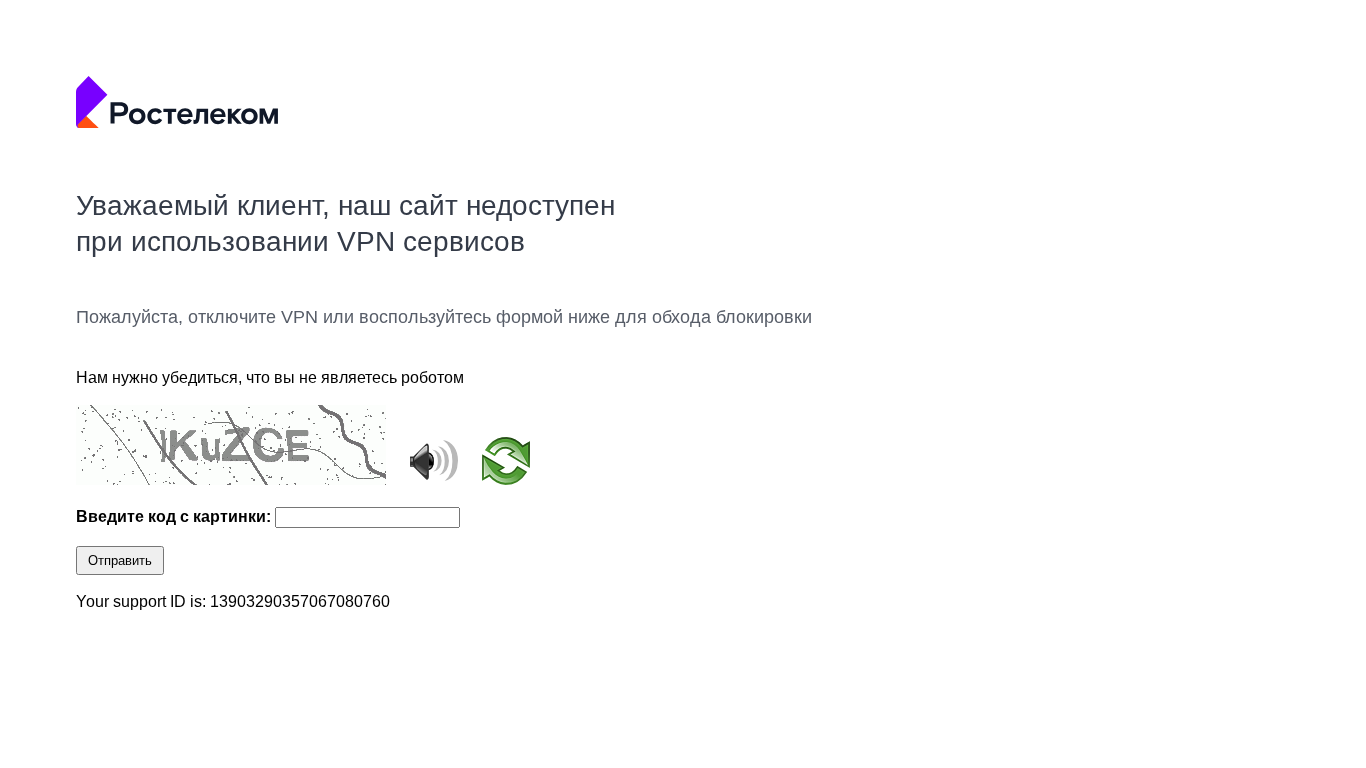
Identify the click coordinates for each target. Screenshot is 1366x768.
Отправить (120, 560)
